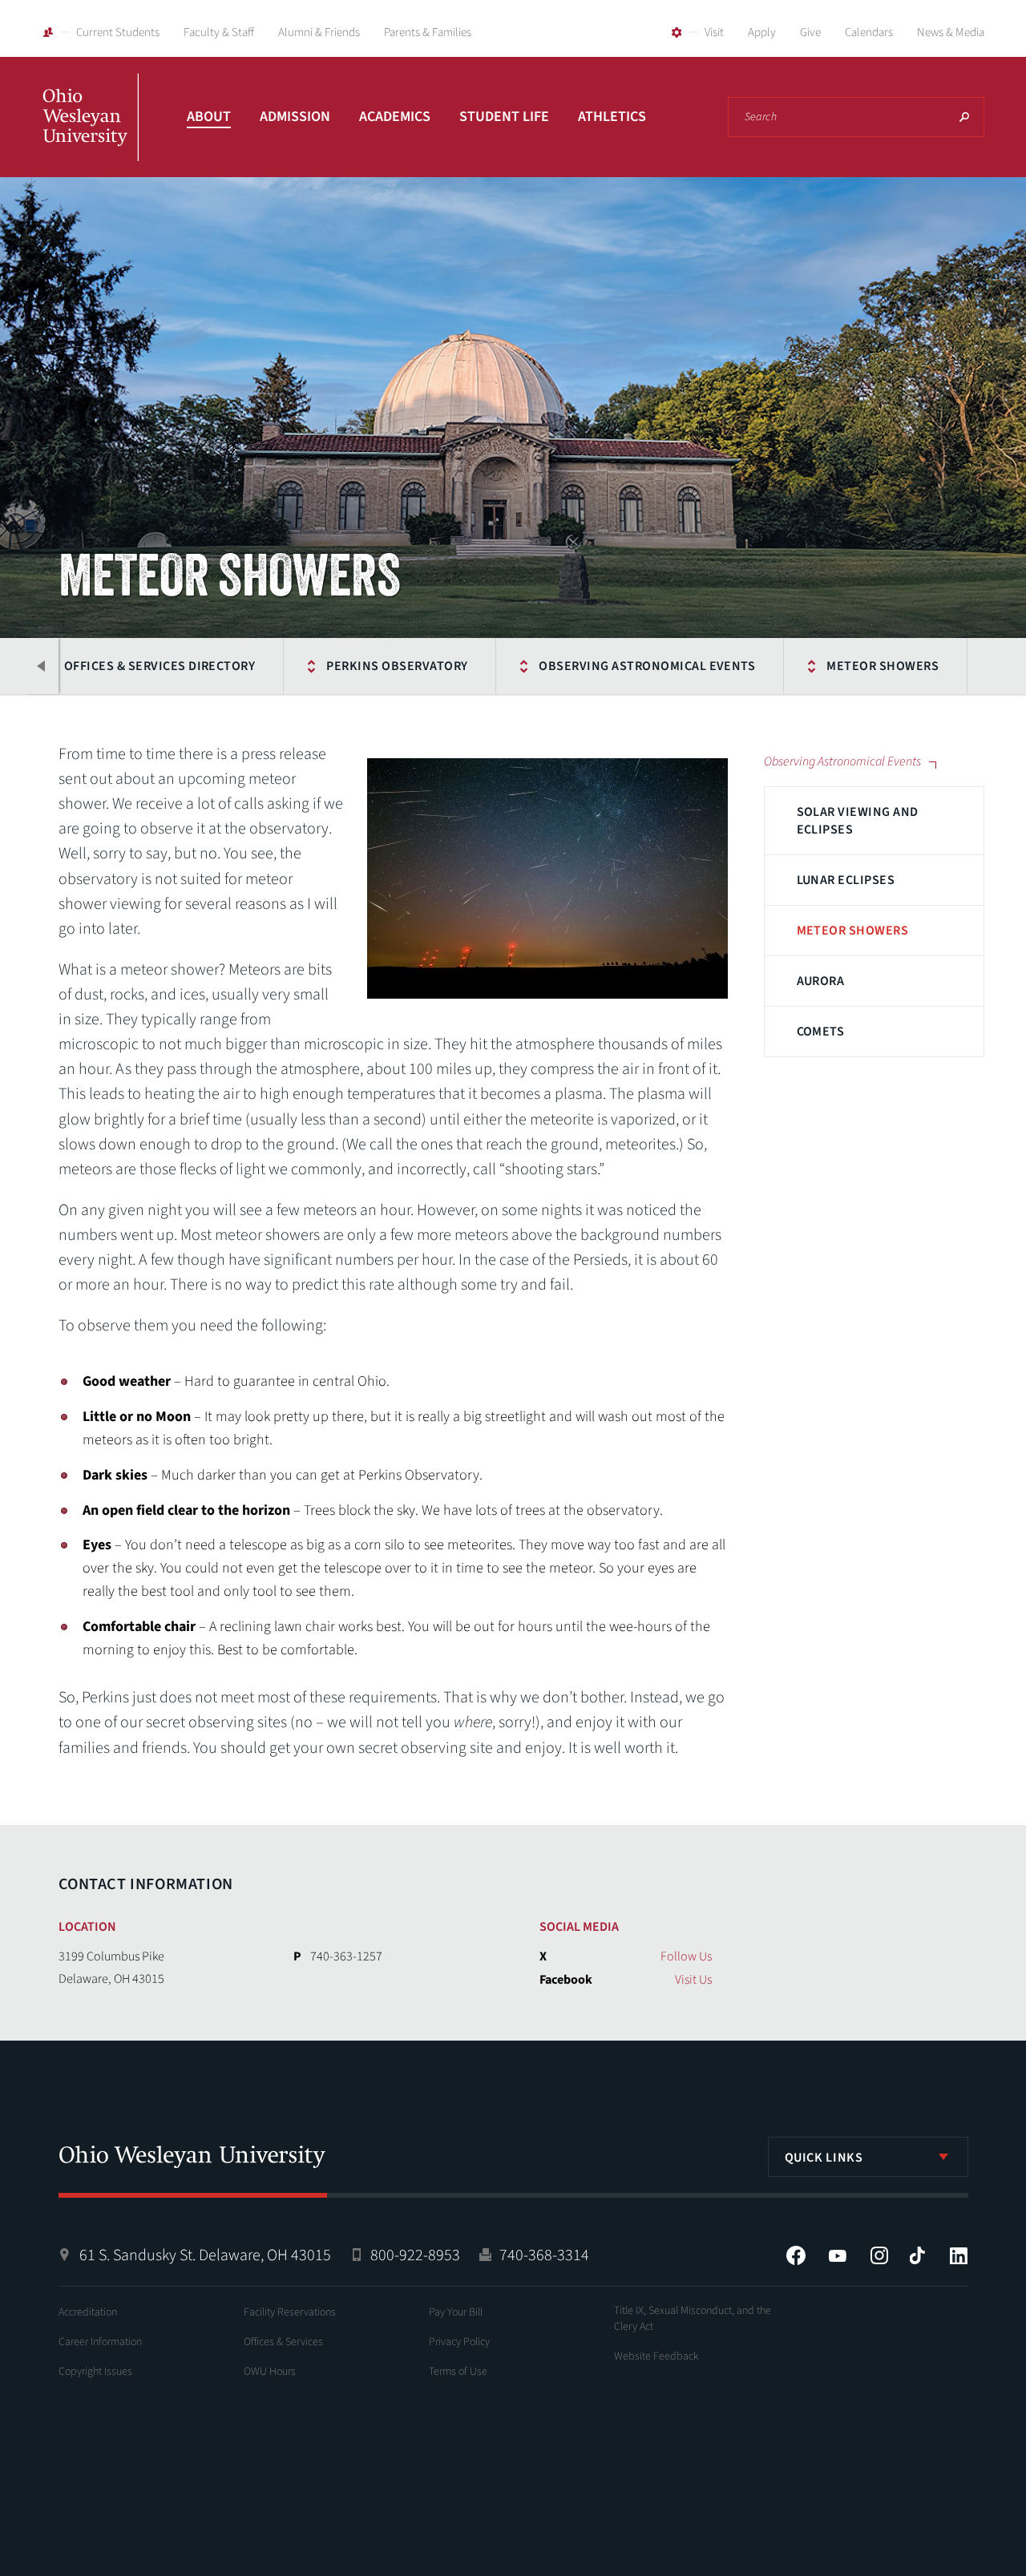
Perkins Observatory (397, 666)
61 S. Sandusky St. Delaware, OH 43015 (205, 2255)
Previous (42, 666)
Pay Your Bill (456, 2312)
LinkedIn (959, 2255)
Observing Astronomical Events (647, 666)
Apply (762, 32)
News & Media (951, 32)
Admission (295, 117)
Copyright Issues (95, 2372)
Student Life (504, 117)
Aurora (821, 981)
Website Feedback (656, 2356)
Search (964, 117)
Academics (395, 117)
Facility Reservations (290, 2312)
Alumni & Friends (319, 32)
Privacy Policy (459, 2342)
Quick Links (824, 2158)
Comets (821, 1032)
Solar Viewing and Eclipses (858, 821)
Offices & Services (283, 2342)
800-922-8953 (415, 2255)
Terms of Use (458, 2372)
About (209, 117)
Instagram (879, 2255)
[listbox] (868, 2157)
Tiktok (917, 2255)
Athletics (612, 117)
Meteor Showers (883, 666)
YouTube (838, 2255)
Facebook (796, 2255)
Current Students (118, 32)
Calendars (869, 32)
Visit (714, 32)
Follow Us (686, 1956)
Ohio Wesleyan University (91, 135)
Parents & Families (428, 32)
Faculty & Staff (219, 32)
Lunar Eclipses (846, 880)
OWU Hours (270, 2372)
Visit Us (693, 1980)
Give (810, 32)
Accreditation (88, 2312)
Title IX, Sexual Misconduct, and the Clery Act (693, 2319)
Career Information (100, 2342)
